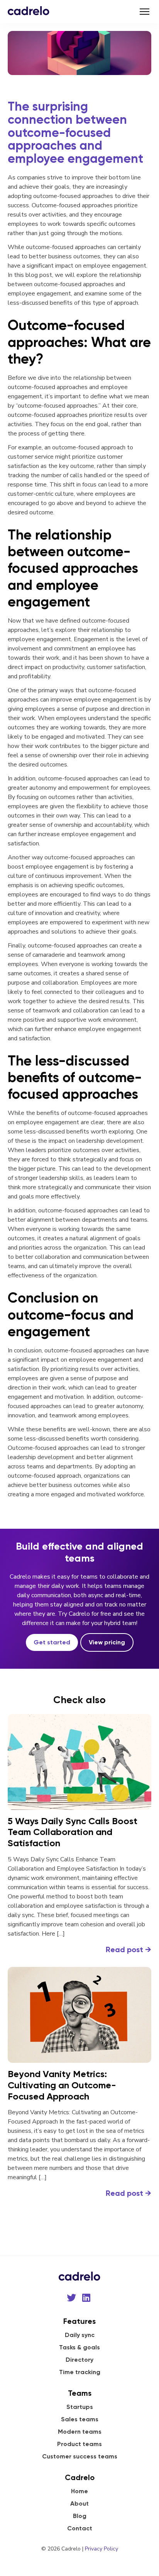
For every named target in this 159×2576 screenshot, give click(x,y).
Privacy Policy (101, 2549)
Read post (129, 1949)
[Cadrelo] (29, 10)
